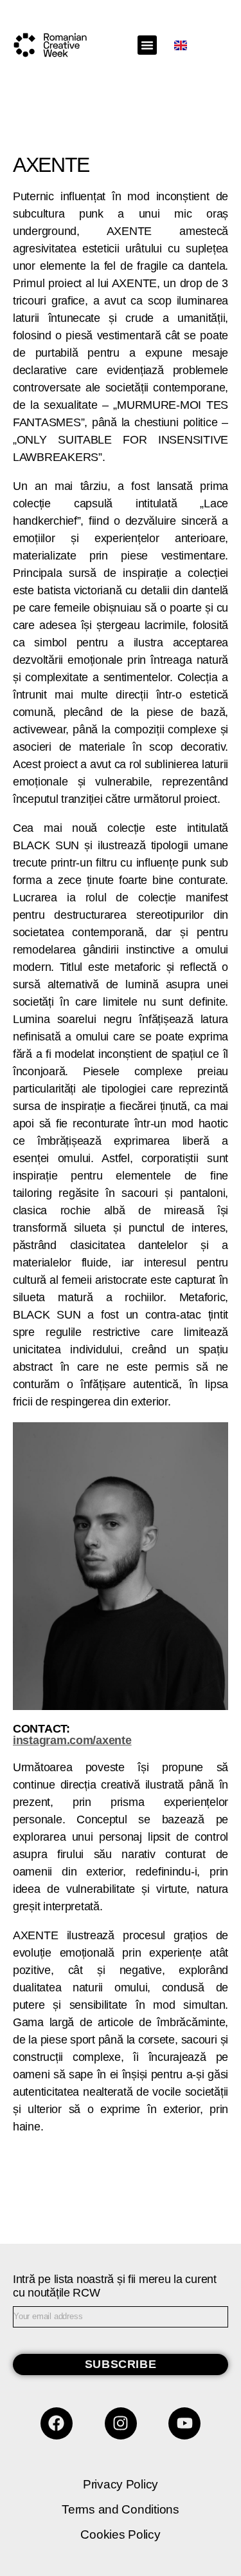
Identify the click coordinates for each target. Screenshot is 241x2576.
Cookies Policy (120, 2534)
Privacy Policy (121, 2484)
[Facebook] (57, 2423)
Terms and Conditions (121, 2509)
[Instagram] (121, 2423)
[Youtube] (184, 2423)
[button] (147, 45)
